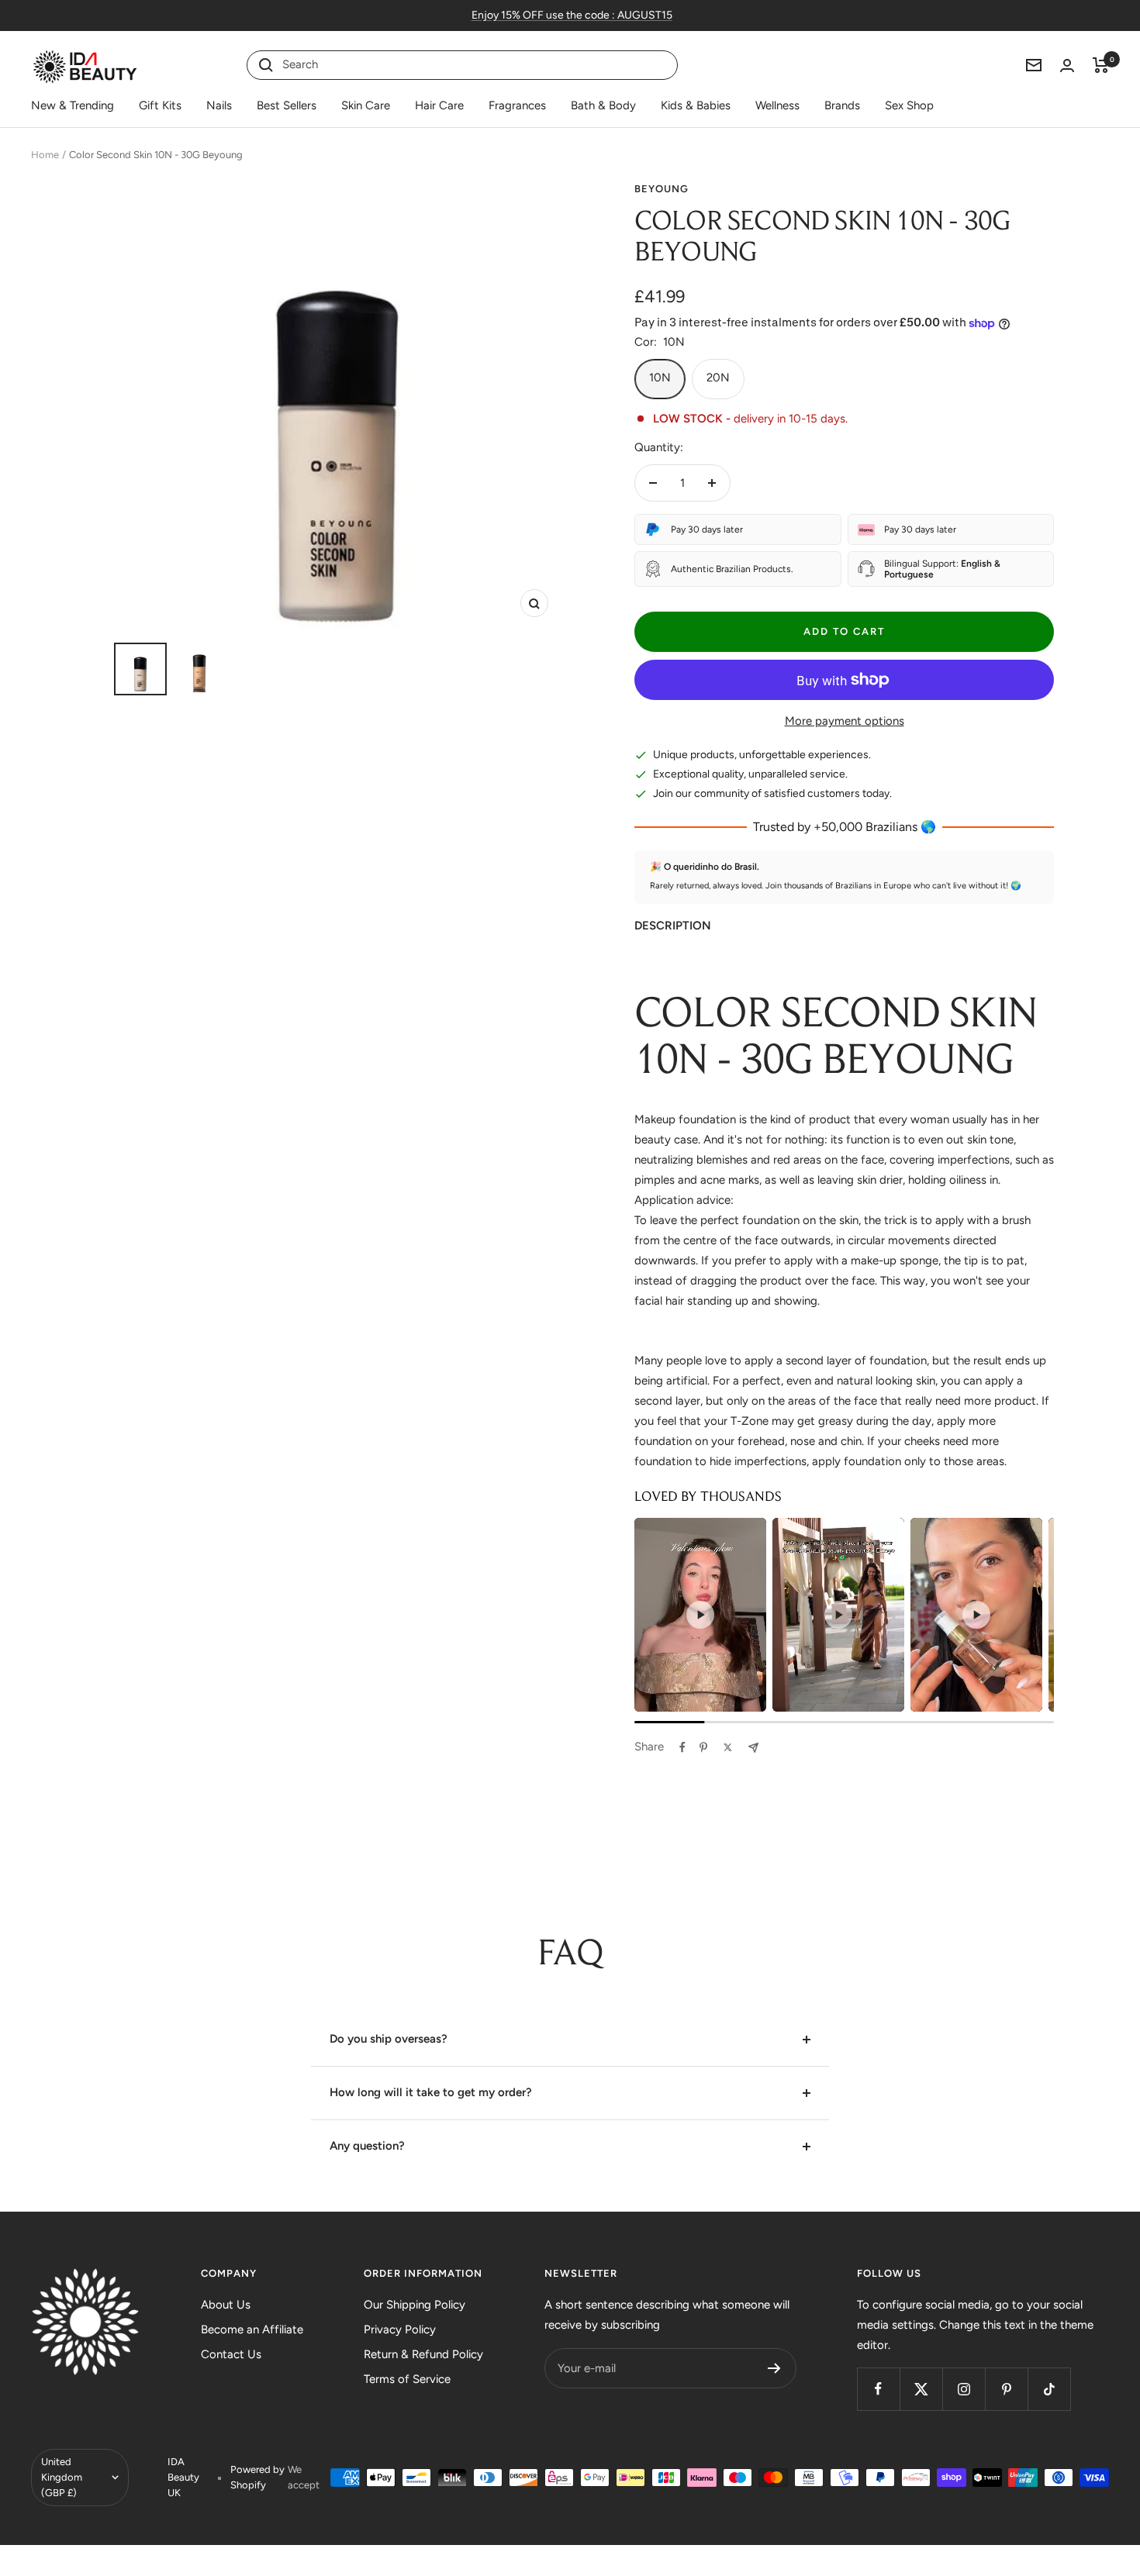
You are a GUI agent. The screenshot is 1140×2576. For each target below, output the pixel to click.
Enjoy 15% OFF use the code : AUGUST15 (572, 15)
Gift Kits (160, 105)
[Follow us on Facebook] (878, 2389)
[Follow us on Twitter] (921, 2389)
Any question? (367, 2146)
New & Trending (73, 105)
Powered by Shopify (257, 2477)
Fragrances (517, 105)
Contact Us (231, 2354)
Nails (219, 105)
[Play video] (700, 1615)
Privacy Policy (400, 2329)
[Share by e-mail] (753, 1748)
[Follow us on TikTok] (1049, 2389)
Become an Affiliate (252, 2329)
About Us (226, 2305)
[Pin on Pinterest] (703, 1747)
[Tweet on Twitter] (728, 1747)
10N (660, 378)
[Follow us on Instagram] (964, 2389)
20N (718, 378)
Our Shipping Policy (415, 2305)
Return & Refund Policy (423, 2354)
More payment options (845, 721)
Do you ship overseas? (389, 2039)
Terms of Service (407, 2379)
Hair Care (439, 105)
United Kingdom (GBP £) (62, 2477)
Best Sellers (287, 105)
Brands (842, 105)
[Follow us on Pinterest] (1006, 2389)
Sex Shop (909, 105)
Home (45, 155)
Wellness (777, 105)
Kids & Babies (696, 105)
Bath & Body (603, 105)
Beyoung (662, 189)
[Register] (774, 2368)
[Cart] (1101, 65)
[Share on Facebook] (682, 1747)
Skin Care (366, 105)
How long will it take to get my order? (431, 2092)
